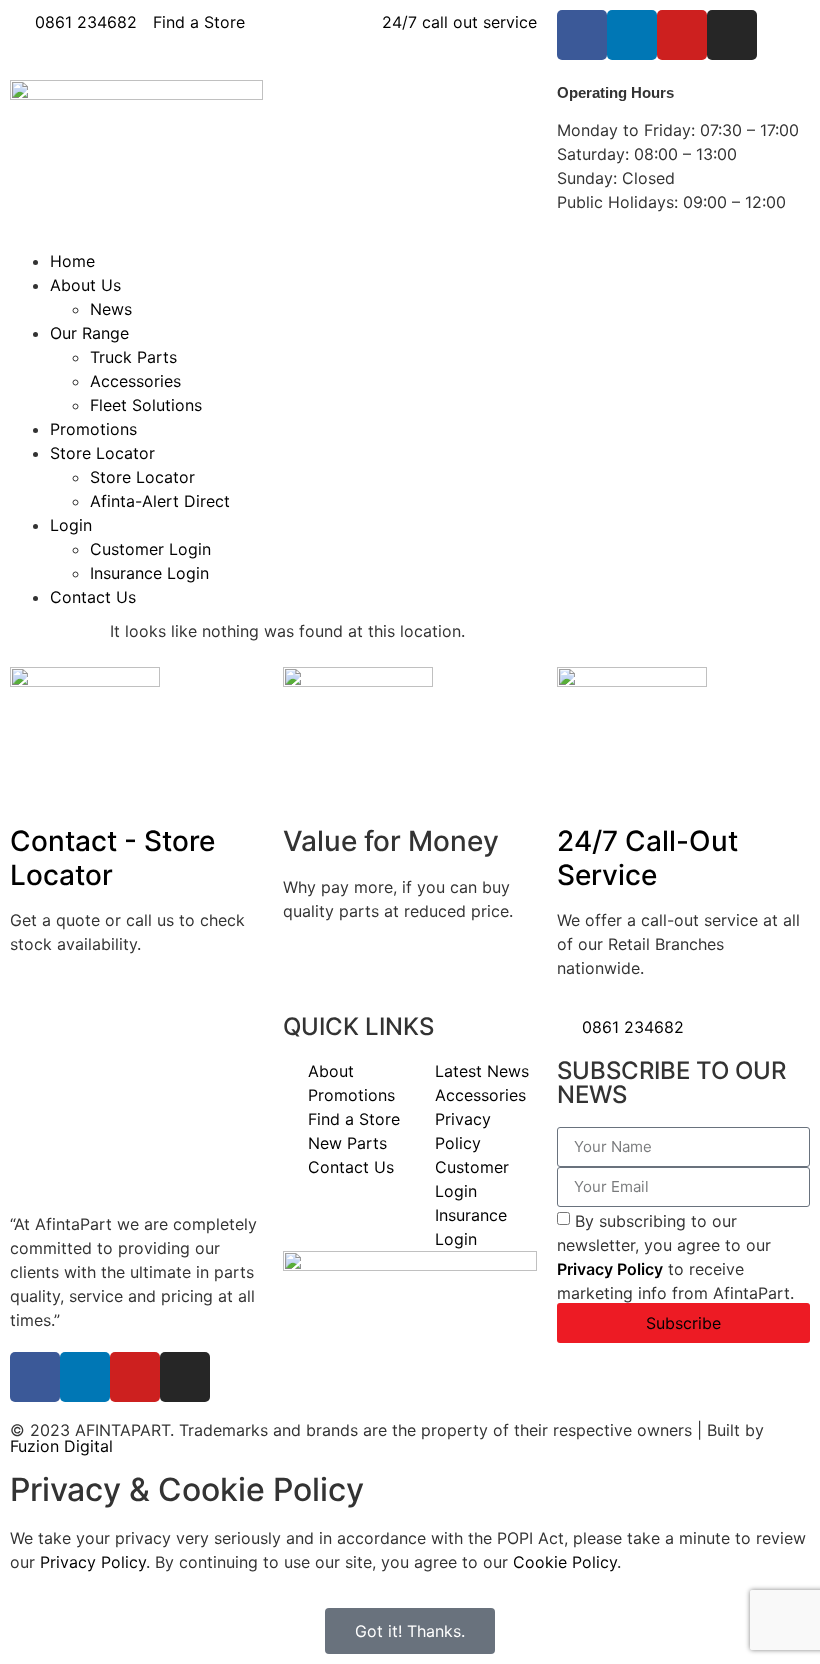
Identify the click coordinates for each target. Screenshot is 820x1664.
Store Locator (102, 453)
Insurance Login (149, 573)
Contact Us (93, 597)
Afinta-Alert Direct (160, 501)
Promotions (93, 429)
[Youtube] (682, 35)
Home (72, 261)
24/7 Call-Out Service (647, 858)
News (111, 309)
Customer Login (150, 549)
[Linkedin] (632, 35)
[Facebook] (582, 35)
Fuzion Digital (61, 1446)
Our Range (89, 333)
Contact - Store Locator (112, 858)
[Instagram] (732, 35)
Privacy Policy (610, 1268)
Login (71, 525)
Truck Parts (133, 357)
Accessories (135, 381)
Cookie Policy (565, 1562)
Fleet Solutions (146, 405)
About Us (85, 285)
